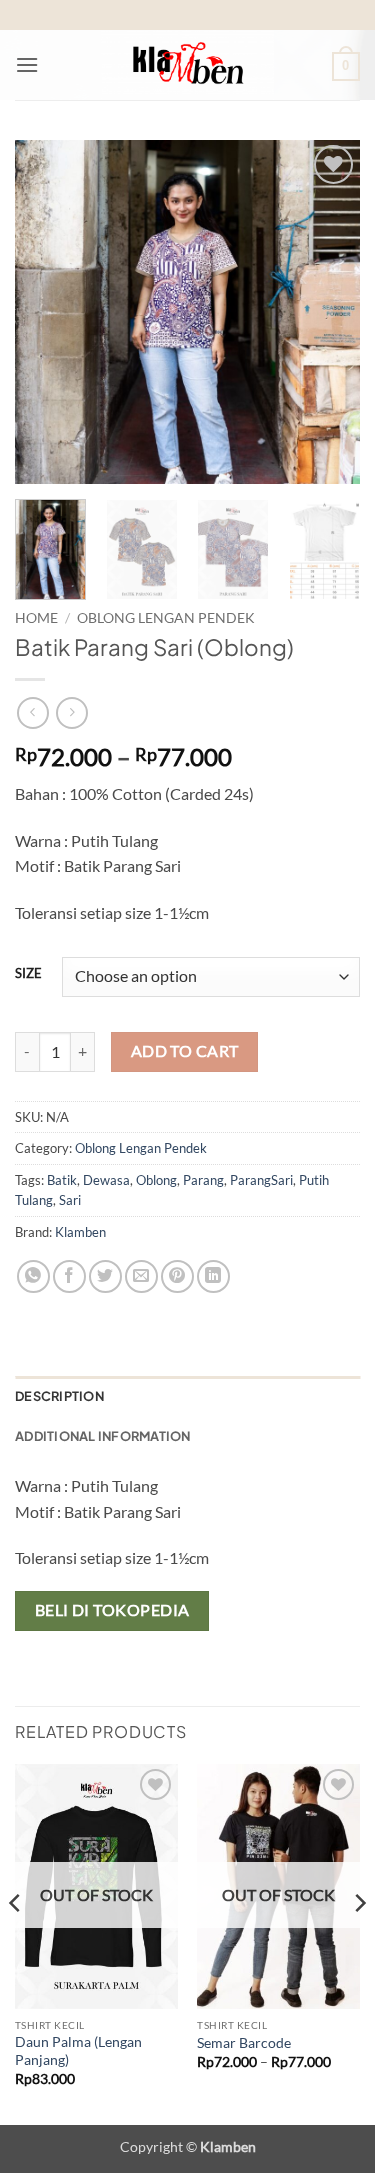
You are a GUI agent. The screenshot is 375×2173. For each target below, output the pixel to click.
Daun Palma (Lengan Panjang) (78, 2051)
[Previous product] (71, 712)
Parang (203, 1180)
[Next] (328, 311)
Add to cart (185, 1051)
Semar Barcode (244, 2043)
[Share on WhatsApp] (33, 1276)
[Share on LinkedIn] (213, 1276)
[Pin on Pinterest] (177, 1276)
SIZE (28, 974)
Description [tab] (59, 1396)
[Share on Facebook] (69, 1276)
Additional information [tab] (103, 1436)
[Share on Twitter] (105, 1276)
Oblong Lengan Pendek (166, 618)
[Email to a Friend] (141, 1276)
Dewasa (106, 1180)
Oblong (156, 1180)
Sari (70, 1200)
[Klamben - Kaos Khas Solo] (188, 65)
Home (36, 618)
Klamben (80, 1232)
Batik (62, 1180)
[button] (27, 64)
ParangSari (261, 1180)
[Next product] (32, 712)
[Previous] (47, 311)
